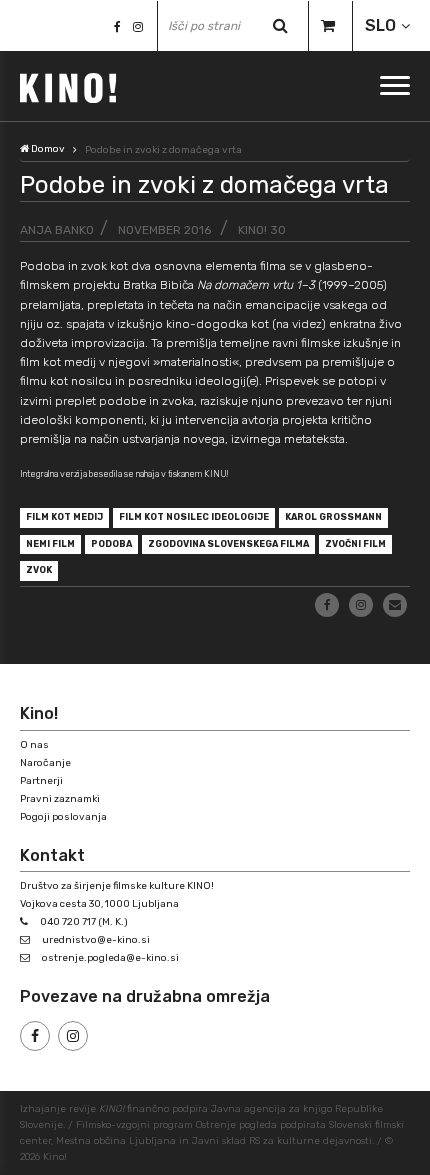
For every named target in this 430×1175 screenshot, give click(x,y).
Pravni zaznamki (60, 799)
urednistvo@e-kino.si (96, 940)
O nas (34, 745)
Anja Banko (57, 230)
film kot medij (64, 517)
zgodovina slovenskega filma (228, 544)
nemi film (50, 544)
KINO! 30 (262, 230)
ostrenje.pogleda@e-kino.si (110, 958)
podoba (111, 544)
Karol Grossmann (333, 517)
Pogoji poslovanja (63, 817)
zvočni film (355, 544)
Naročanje (45, 763)
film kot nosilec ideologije (194, 517)
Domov (47, 149)
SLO (380, 25)
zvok (39, 570)
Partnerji (41, 781)
